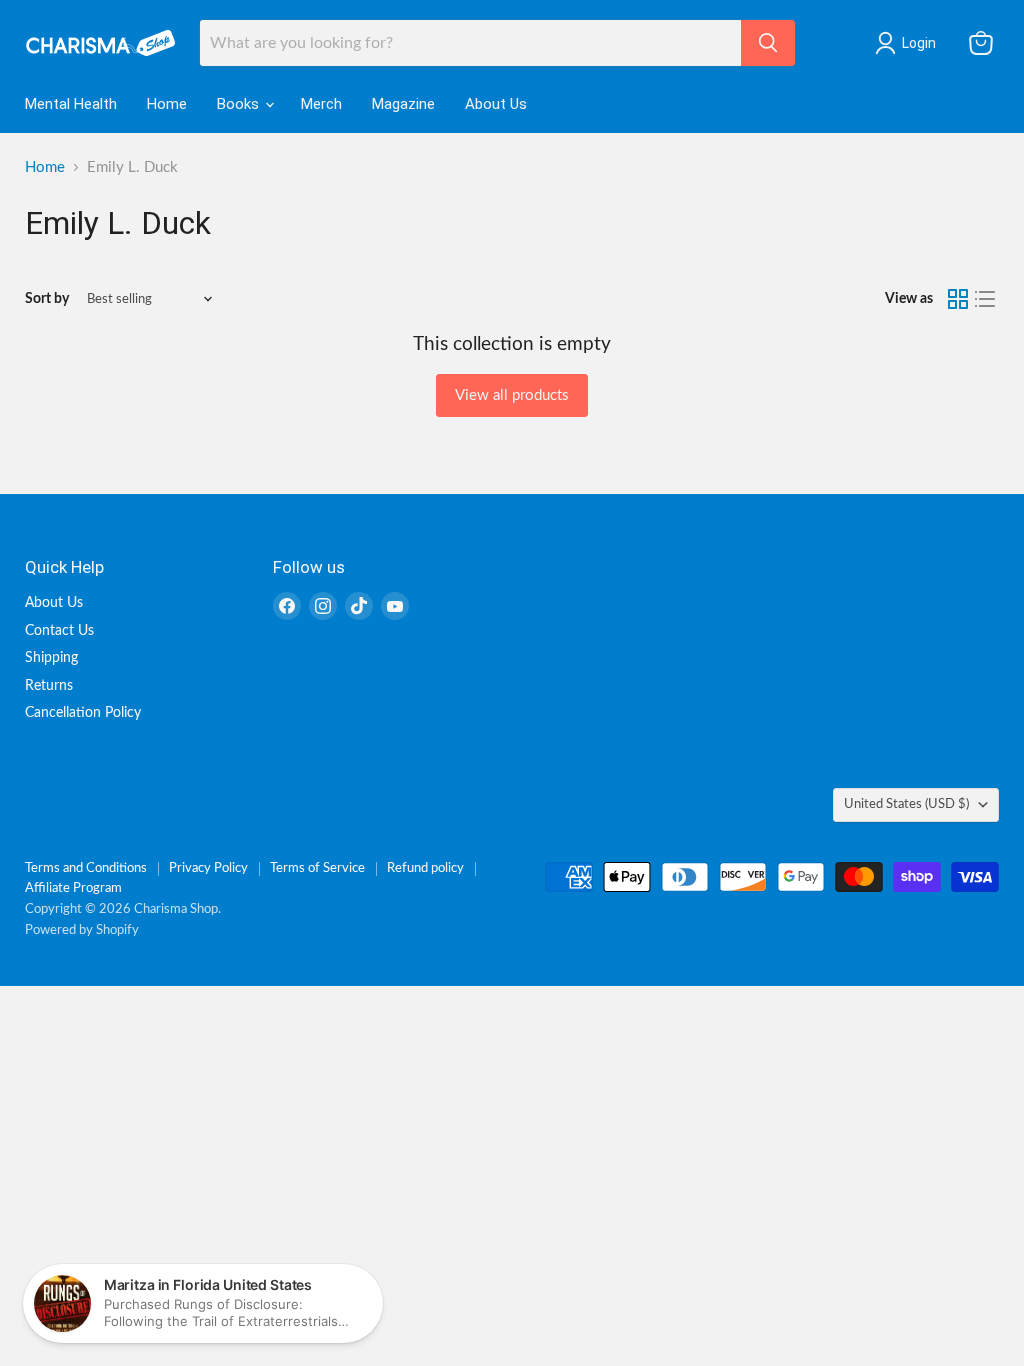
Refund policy (425, 868)
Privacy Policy (208, 868)
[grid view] (958, 299)
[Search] (768, 43)
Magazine (403, 104)
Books (240, 104)
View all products (512, 395)
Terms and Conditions (86, 868)
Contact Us (59, 631)
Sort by (47, 299)
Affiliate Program (73, 888)
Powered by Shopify (82, 930)
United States (906, 804)
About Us (496, 104)
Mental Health (71, 104)
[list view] (986, 299)
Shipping (51, 658)
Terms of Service (317, 868)
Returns (49, 686)
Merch (321, 104)
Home (167, 104)
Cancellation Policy (83, 713)
